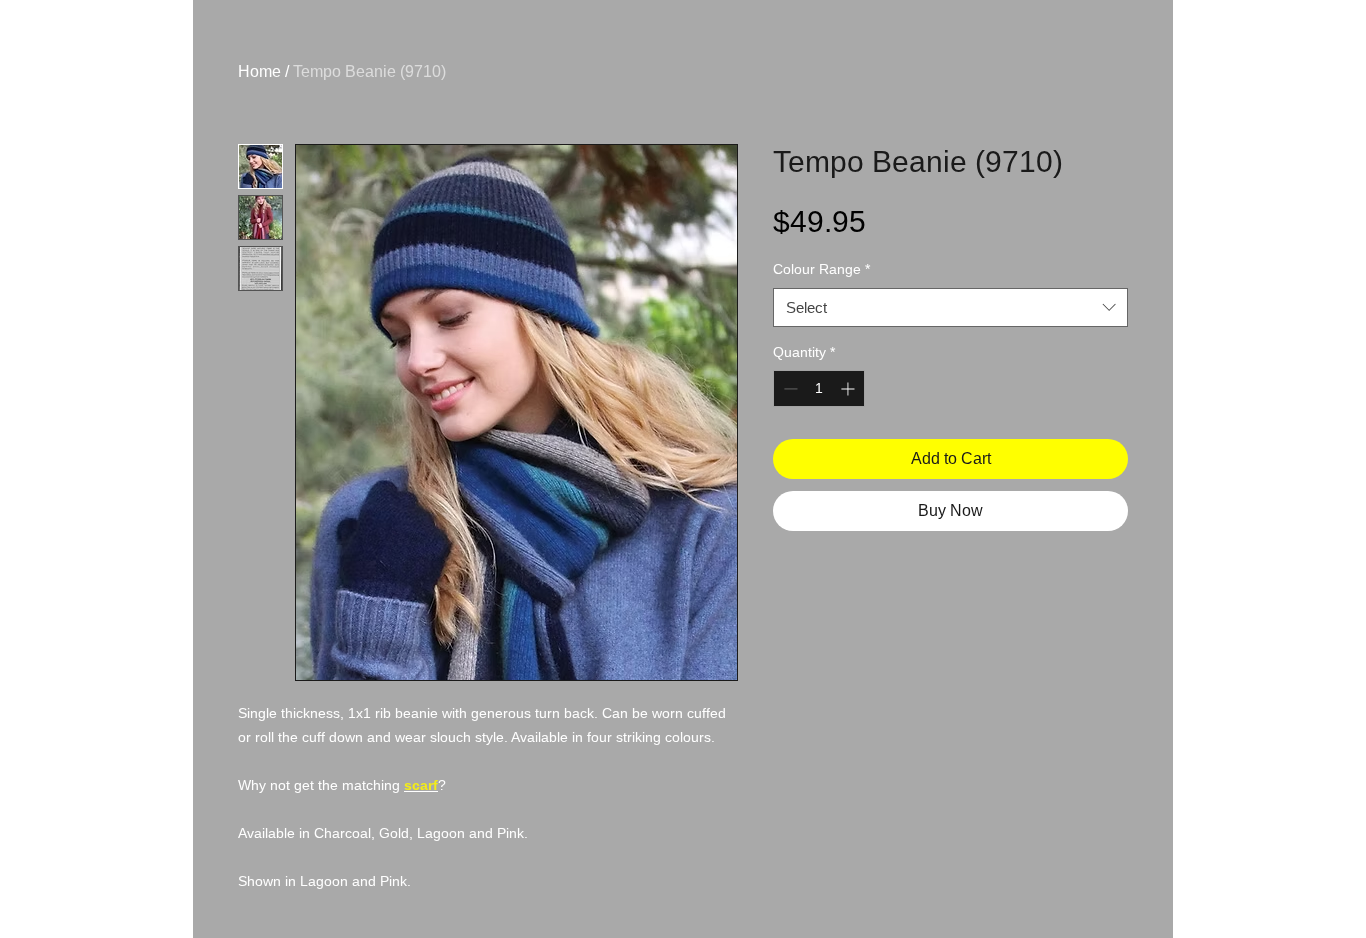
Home (259, 71)
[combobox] (950, 307)
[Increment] (849, 388)
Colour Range (821, 269)
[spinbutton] (819, 388)
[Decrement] (788, 388)
